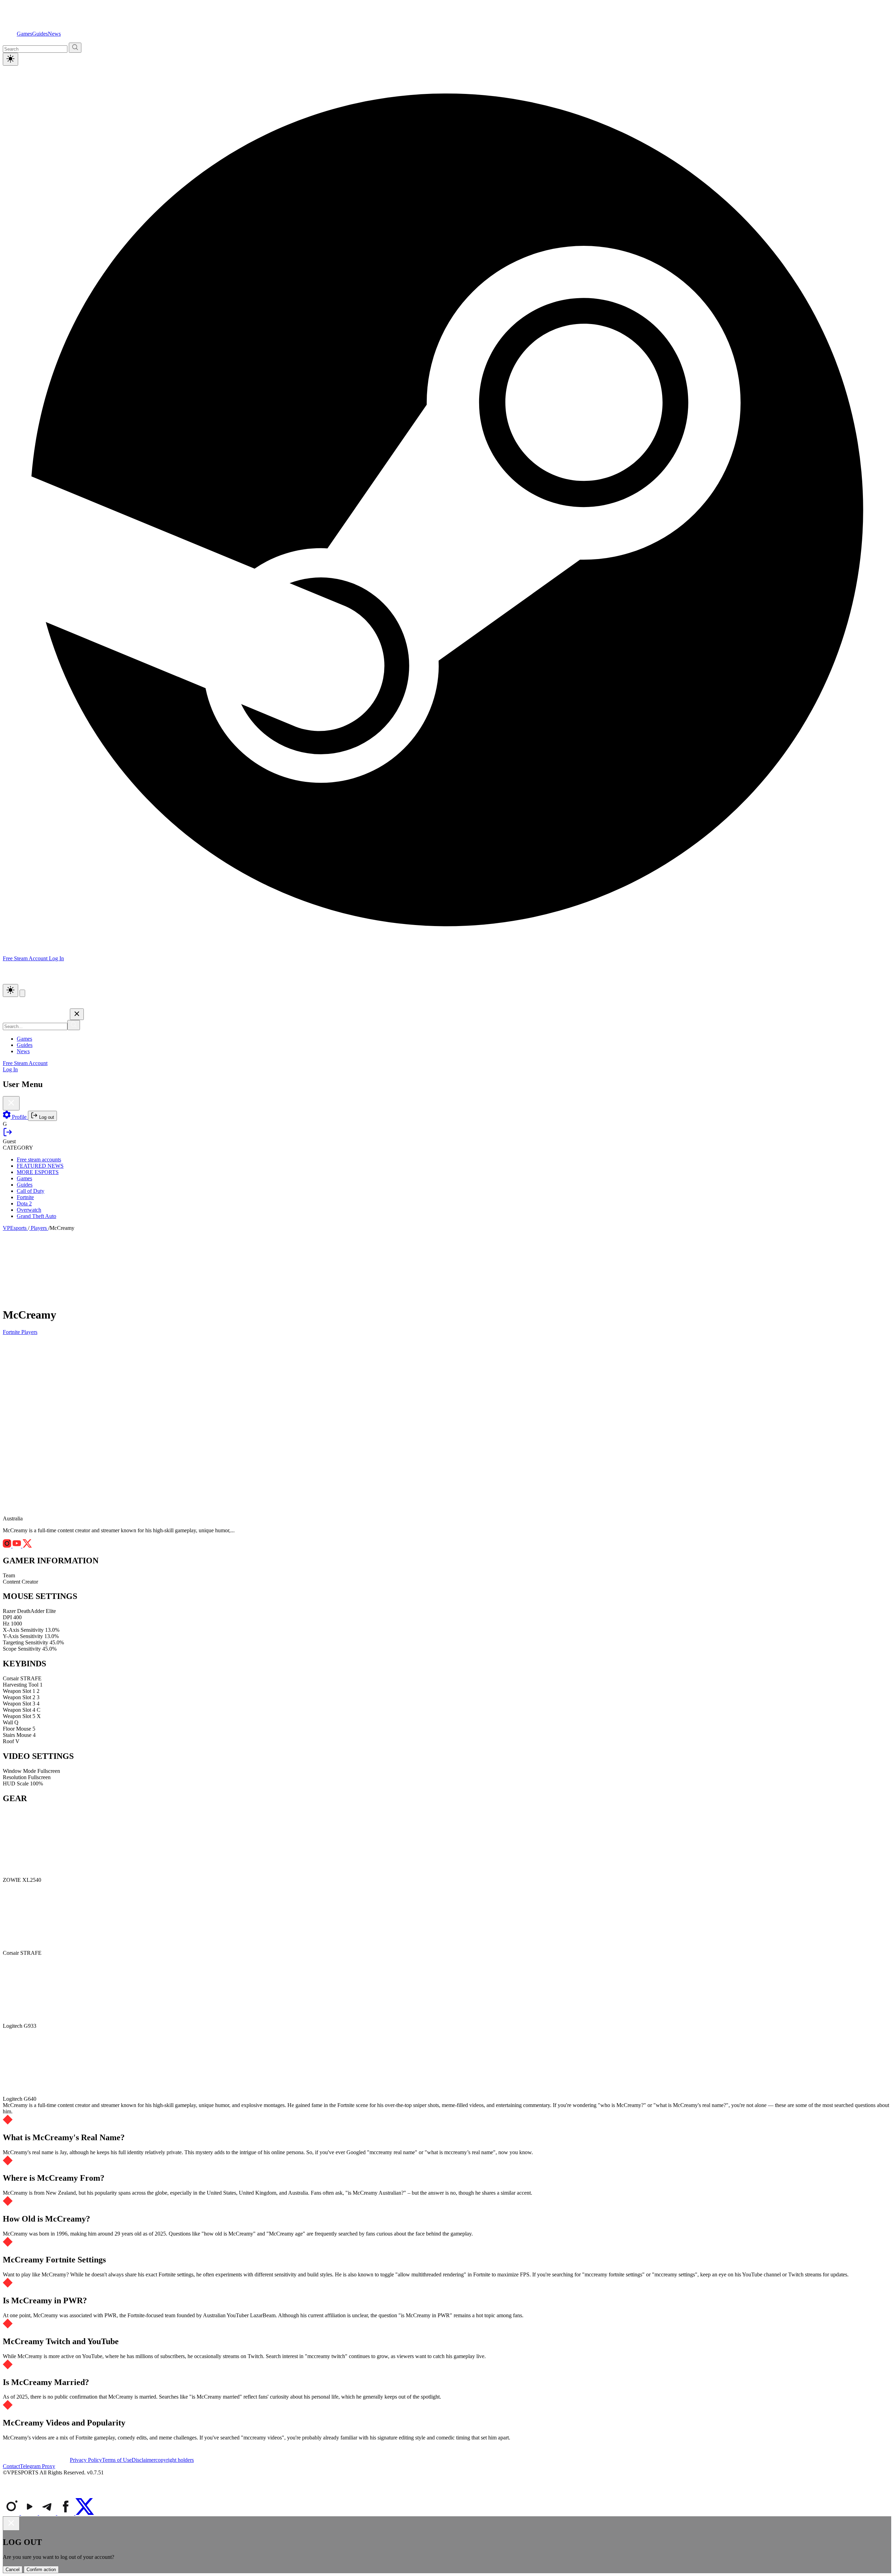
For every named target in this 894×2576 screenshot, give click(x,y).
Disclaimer (144, 2460)
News (54, 34)
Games (24, 34)
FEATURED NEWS (40, 1166)
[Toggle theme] (10, 59)
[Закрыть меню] (77, 1014)
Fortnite (25, 1197)
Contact (11, 2466)
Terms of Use (117, 2460)
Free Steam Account (25, 1063)
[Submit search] (75, 48)
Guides (40, 34)
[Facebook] (66, 2513)
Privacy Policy (86, 2460)
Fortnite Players (20, 1332)
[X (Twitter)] (85, 2513)
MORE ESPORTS (38, 1172)
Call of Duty (31, 1191)
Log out (46, 1117)
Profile (19, 1117)
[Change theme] (10, 990)
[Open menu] (22, 993)
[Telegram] (48, 2513)
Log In (56, 958)
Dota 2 (24, 1203)
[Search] (74, 1025)
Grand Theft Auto (36, 1216)
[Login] (8, 1135)
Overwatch (29, 1210)
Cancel (13, 2570)
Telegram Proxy (38, 2466)
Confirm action (41, 2570)
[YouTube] (30, 2513)
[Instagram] (12, 2513)
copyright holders (175, 2460)
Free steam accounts (39, 1159)
